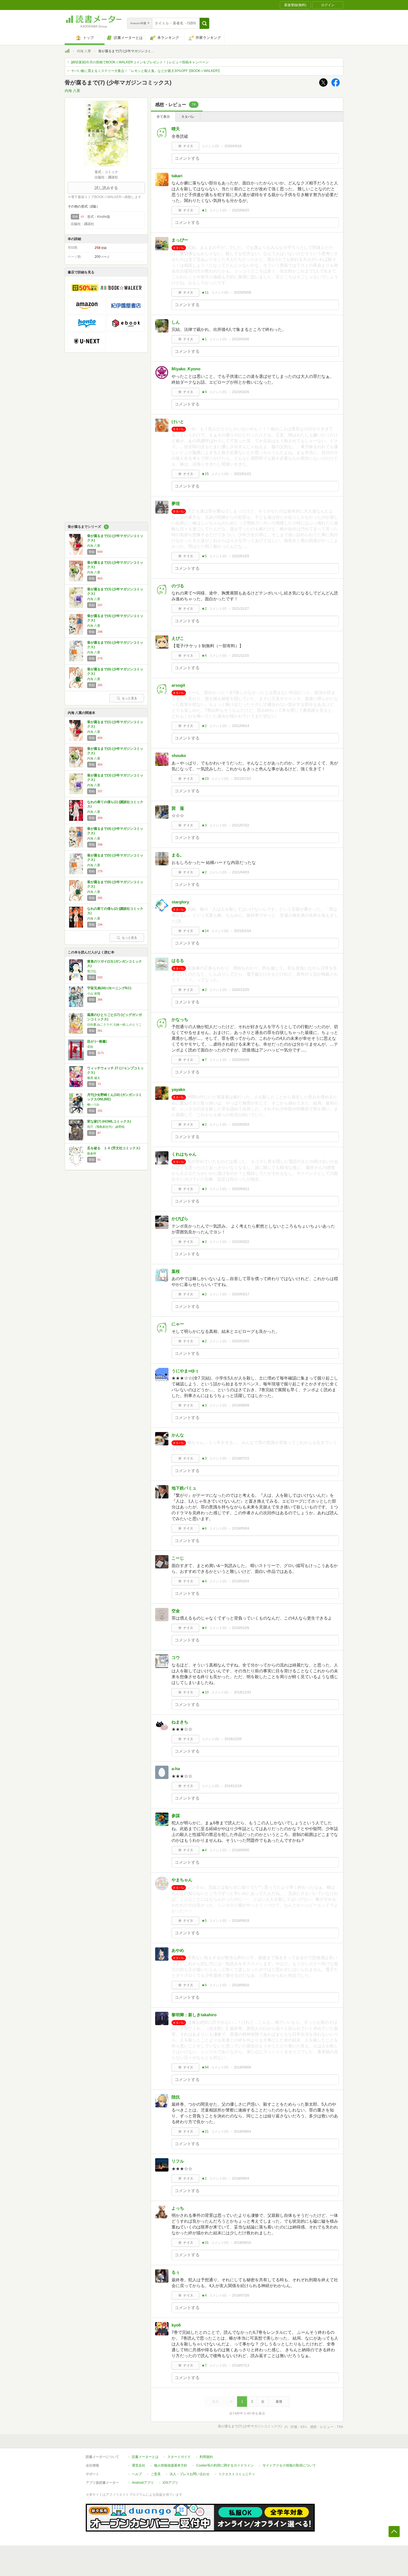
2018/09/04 (243, 2132)
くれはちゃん (184, 1154)
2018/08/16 (243, 2243)
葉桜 (176, 1271)
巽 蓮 (178, 808)
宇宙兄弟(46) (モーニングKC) (109, 988)
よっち (178, 2208)
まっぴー (180, 240)
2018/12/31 (243, 1692)
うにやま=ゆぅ (185, 1371)
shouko (179, 755)
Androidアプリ (143, 2483)
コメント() (210, 146)
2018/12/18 (233, 1786)
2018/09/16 (241, 1985)
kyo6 (176, 2325)
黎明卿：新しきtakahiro (194, 2015)
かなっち (180, 1019)
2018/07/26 (241, 2295)
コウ (176, 1657)
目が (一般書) (97, 1041)
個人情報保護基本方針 (171, 2465)
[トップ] (67, 52)
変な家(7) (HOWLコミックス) (109, 1121)
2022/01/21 (243, 474)
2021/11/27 (240, 609)
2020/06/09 (241, 1060)
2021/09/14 (241, 726)
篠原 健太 (94, 1078)
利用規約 (206, 2457)
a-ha (176, 1769)
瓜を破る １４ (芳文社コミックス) (114, 1148)
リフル (178, 2161)
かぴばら (180, 1219)
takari (177, 176)
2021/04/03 (241, 872)
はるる (178, 960)
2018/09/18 (241, 1921)
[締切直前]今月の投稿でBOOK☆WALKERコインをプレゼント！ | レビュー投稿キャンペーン (140, 62)
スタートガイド (179, 2457)
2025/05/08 (243, 293)
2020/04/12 (241, 1189)
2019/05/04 (241, 1528)
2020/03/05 (241, 1341)
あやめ (178, 1950)
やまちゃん (182, 1880)
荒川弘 (92, 971)
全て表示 (163, 117)
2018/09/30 (241, 1850)
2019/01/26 (241, 1628)
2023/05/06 (241, 339)
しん (176, 322)
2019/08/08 (241, 1405)
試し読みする (106, 188)
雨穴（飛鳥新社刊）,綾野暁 (106, 1127)
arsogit (178, 685)
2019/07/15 (241, 1458)
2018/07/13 (241, 2365)
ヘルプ (137, 2474)
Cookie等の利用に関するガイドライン (225, 2465)
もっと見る (129, 698)
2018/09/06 (243, 2067)
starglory (180, 902)
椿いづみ (93, 1105)
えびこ (178, 638)
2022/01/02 (241, 556)
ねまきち (180, 1722)
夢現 (176, 504)
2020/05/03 (241, 1125)
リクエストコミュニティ (237, 2474)
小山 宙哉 (94, 993)
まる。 (178, 855)
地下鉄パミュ (184, 1488)
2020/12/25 (241, 990)
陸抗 (176, 2097)
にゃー (178, 1324)
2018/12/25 (233, 1739)
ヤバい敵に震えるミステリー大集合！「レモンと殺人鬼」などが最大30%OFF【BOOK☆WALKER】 (146, 71)
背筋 (90, 1047)
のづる (178, 586)
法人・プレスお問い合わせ (190, 2474)
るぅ (176, 2272)
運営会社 (138, 2465)
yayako (178, 1089)
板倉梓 (92, 1153)
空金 (176, 1611)
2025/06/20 (241, 210)
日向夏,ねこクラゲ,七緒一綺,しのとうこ (114, 1025)
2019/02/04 (241, 1581)
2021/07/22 (243, 779)
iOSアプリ (170, 2483)
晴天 (176, 129)
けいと (178, 422)
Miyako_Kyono (186, 369)
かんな (178, 1435)
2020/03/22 (241, 1242)
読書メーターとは (145, 2457)
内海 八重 (84, 51)
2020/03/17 (241, 1294)
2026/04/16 (233, 146)
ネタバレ (188, 117)
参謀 (176, 1816)
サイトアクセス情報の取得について (289, 2465)
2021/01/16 (243, 931)
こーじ (178, 1558)
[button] (204, 23)
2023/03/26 (241, 392)
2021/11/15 (240, 656)
